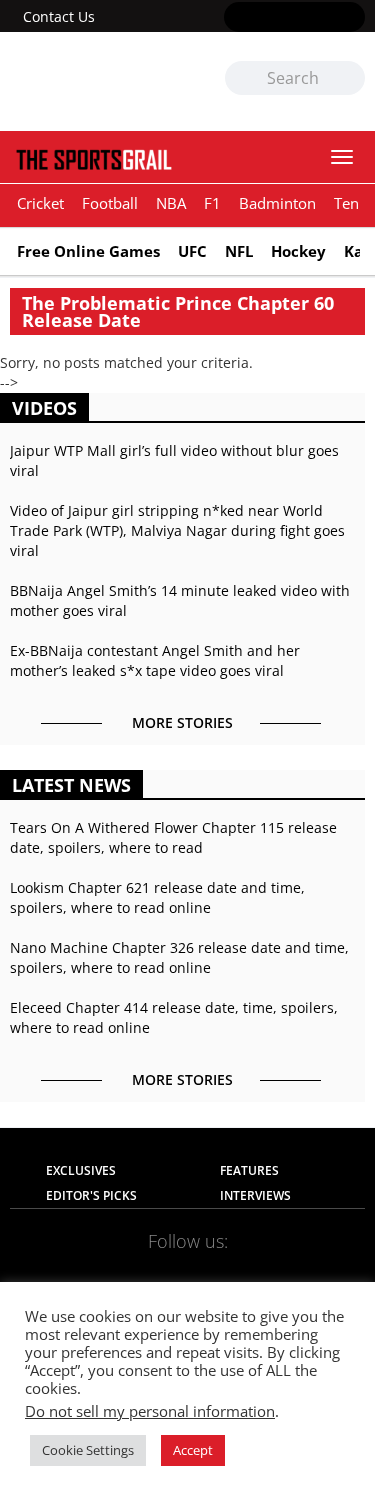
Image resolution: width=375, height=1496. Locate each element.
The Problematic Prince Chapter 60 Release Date (178, 311)
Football (110, 203)
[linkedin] (352, 18)
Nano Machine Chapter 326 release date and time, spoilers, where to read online (179, 957)
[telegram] (307, 1272)
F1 (212, 203)
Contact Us (59, 16)
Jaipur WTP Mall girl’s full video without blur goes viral (174, 460)
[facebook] (236, 18)
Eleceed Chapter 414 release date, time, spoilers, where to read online (174, 1017)
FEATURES (249, 1170)
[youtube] (323, 18)
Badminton (277, 203)
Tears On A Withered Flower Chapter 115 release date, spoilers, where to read (173, 837)
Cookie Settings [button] (88, 1450)
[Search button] (349, 79)
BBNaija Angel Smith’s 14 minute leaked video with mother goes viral (180, 600)
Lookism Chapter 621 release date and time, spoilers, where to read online (157, 897)
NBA (171, 203)
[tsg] (99, 81)
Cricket (40, 203)
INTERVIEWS (255, 1195)
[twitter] (265, 18)
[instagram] (294, 18)
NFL (239, 251)
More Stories (182, 722)
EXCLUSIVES (81, 1170)
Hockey (298, 251)
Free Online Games (88, 251)
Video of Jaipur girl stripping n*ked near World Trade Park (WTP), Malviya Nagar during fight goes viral (177, 530)
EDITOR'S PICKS (91, 1195)
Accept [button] (193, 1450)
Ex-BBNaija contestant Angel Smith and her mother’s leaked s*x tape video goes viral (155, 660)
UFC (192, 251)
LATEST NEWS (71, 785)
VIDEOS (44, 408)
